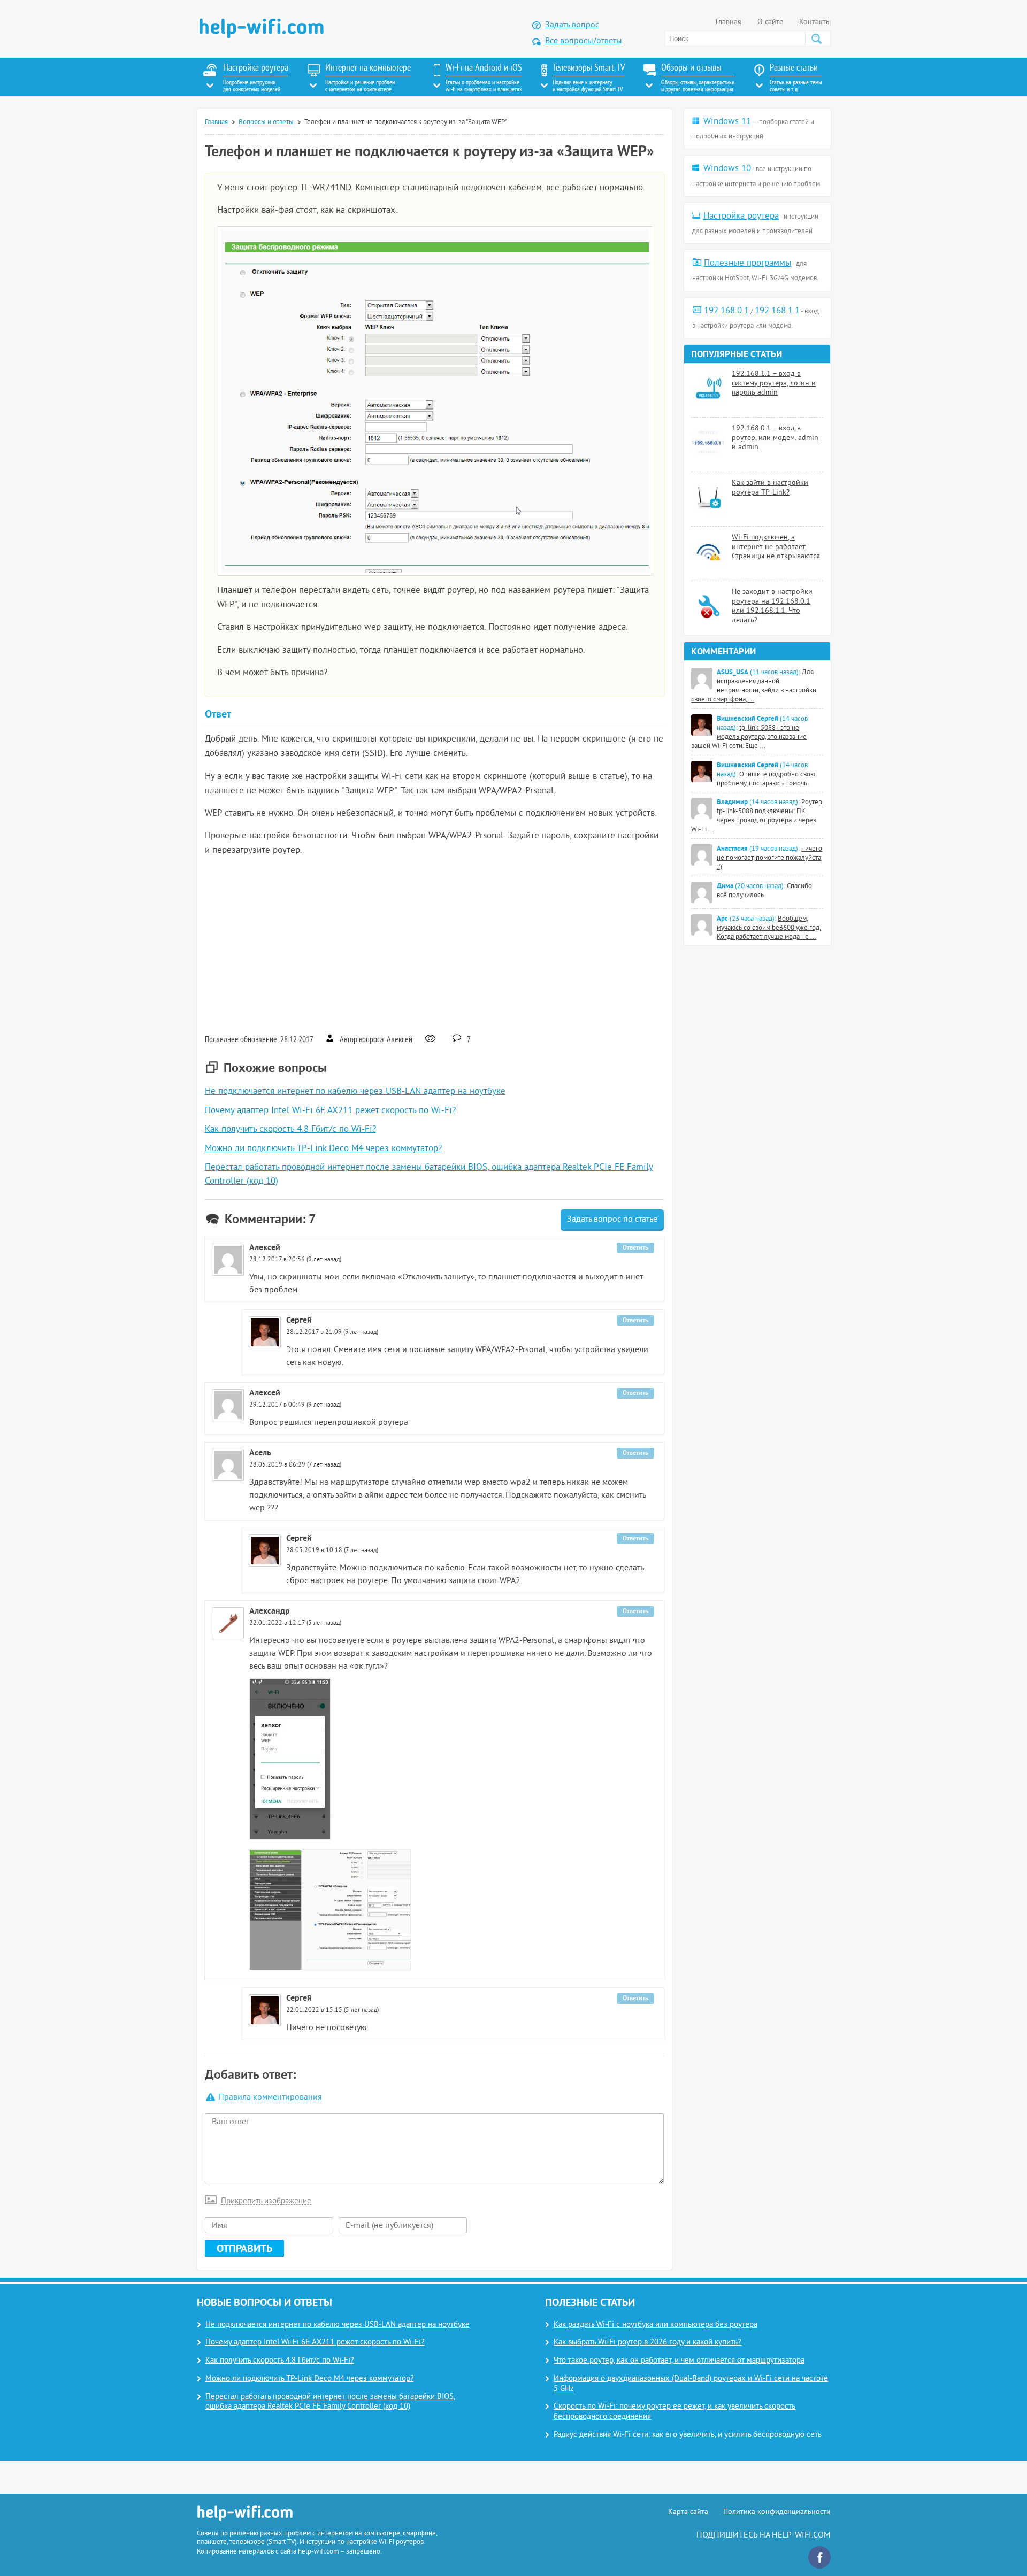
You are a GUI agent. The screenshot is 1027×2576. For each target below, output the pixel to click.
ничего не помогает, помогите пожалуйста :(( (769, 858)
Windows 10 (727, 169)
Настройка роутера (741, 217)
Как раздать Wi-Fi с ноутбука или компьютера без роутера (656, 2325)
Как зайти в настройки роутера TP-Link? (770, 488)
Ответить (635, 1247)
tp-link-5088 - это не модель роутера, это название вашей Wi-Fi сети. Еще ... (749, 737)
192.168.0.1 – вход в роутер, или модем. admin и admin (775, 438)
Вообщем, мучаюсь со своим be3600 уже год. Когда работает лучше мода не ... (769, 928)
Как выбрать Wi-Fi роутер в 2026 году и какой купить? (647, 2343)
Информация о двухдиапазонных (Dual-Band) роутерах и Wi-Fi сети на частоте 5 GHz (691, 2384)
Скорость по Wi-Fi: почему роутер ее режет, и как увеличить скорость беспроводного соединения (675, 2412)
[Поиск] (816, 38)
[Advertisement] (435, 944)
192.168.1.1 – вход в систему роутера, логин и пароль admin (774, 383)
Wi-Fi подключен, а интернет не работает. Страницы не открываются (776, 547)
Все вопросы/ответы (584, 41)
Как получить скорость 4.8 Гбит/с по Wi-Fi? (290, 1130)
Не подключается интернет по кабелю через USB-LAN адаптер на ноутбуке (355, 1092)
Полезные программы (748, 264)
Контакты (815, 22)
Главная (729, 22)
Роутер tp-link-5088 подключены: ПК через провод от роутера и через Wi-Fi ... (757, 816)
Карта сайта (688, 2512)
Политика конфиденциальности (777, 2512)
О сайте (770, 22)
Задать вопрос (572, 25)
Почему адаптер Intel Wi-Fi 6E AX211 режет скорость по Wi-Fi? (330, 1111)
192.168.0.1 (726, 311)
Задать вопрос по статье (612, 1220)
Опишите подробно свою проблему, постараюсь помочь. (766, 779)
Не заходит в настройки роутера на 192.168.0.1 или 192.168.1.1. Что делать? (772, 606)
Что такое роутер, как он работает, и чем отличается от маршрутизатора (679, 2361)
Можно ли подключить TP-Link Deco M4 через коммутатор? (323, 1149)
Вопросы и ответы (266, 122)
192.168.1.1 (777, 311)
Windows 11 (727, 122)
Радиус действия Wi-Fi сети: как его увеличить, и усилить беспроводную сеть (688, 2435)
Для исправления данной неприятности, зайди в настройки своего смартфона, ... (754, 686)
